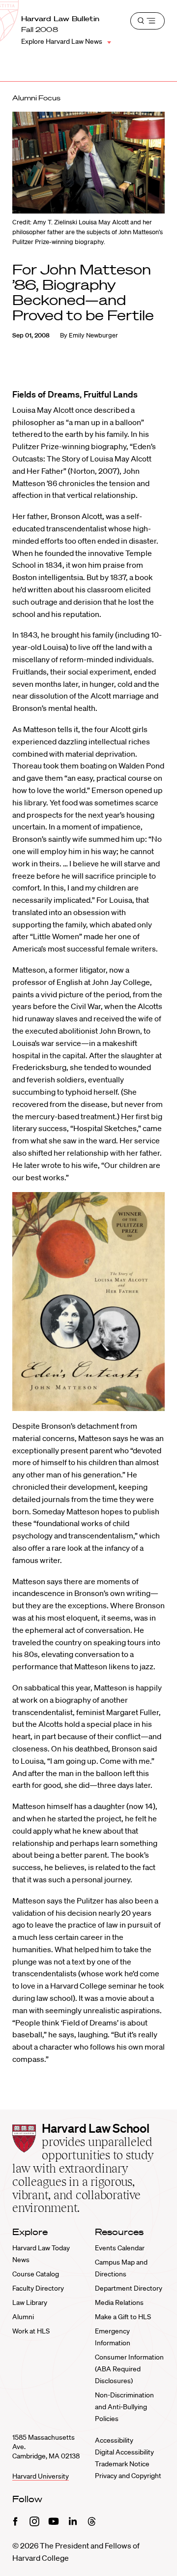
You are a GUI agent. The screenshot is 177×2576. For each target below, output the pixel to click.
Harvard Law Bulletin (60, 19)
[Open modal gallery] (88, 1302)
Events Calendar (120, 2248)
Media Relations (119, 2302)
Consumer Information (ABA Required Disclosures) (129, 2369)
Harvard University (41, 2476)
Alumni (23, 2317)
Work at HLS (31, 2331)
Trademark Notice (122, 2464)
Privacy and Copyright (128, 2476)
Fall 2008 (40, 30)
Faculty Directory (38, 2288)
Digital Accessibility (124, 2452)
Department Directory (129, 2288)
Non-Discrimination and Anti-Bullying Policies (124, 2407)
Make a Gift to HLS (123, 2317)
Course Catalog (36, 2274)
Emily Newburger (93, 335)
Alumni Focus (36, 98)
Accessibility (114, 2440)
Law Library (30, 2302)
